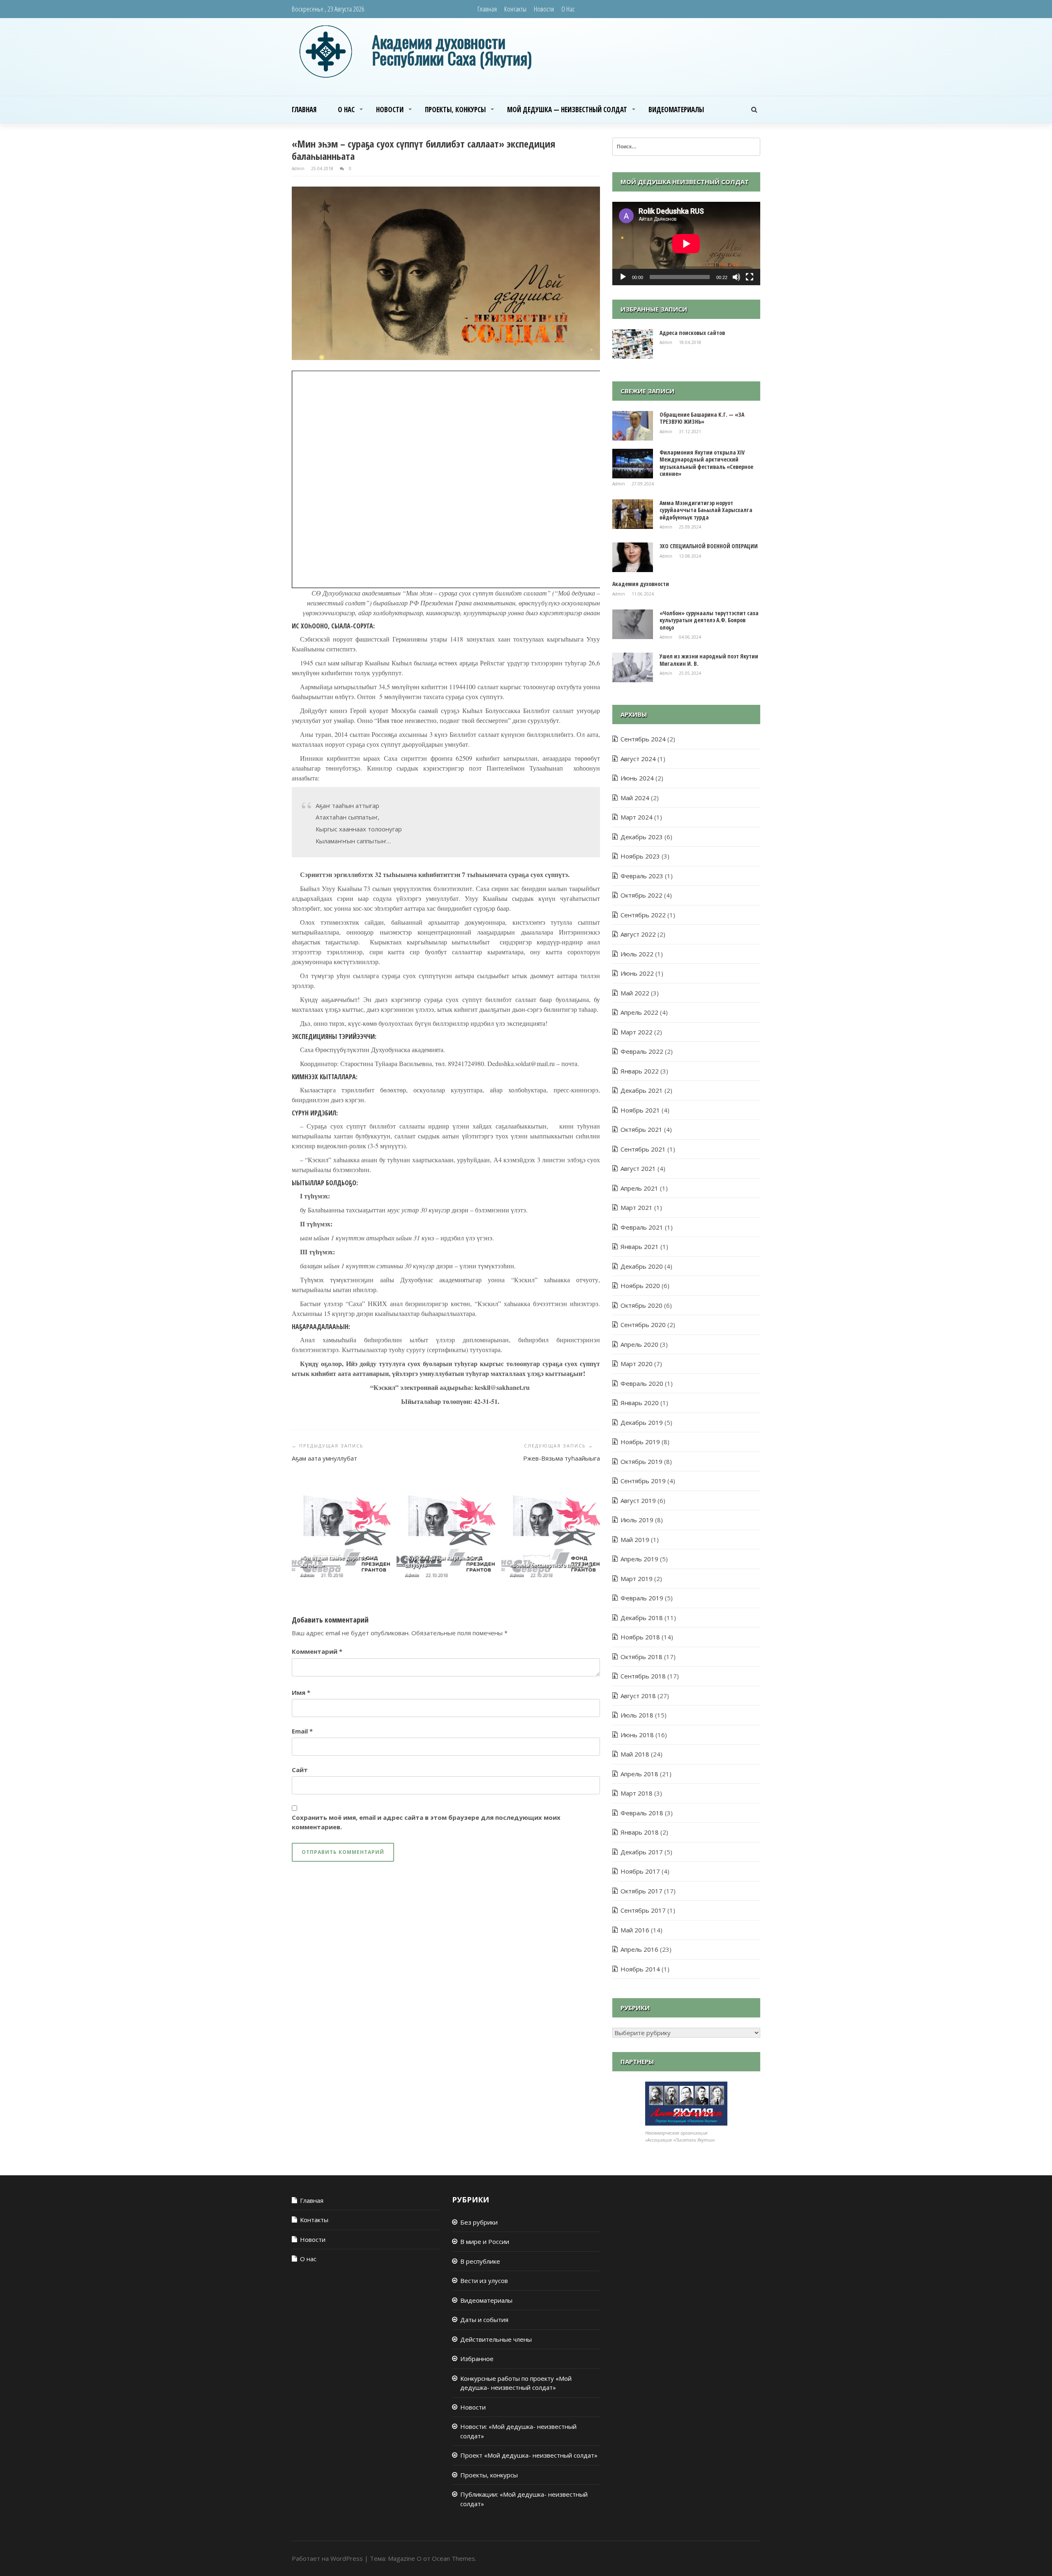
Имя (301, 1692)
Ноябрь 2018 (640, 1637)
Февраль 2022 (642, 1051)
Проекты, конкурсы (455, 110)
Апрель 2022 (639, 1012)
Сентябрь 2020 (643, 1325)
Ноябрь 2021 (640, 1110)
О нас (568, 9)
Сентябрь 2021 (643, 1149)
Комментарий (317, 1651)
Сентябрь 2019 (643, 1481)
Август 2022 (638, 934)
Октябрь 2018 (641, 1657)
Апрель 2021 (639, 1188)
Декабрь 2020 (642, 1266)
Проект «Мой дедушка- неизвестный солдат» (529, 2455)
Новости (544, 9)
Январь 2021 (640, 1246)
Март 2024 (637, 817)
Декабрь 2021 (642, 1090)
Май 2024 (635, 798)
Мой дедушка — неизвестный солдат (567, 110)
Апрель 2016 (639, 1949)
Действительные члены (496, 2339)
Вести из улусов (484, 2281)
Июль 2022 (637, 954)
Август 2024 (638, 759)
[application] (686, 244)
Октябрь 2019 (641, 1461)
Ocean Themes (453, 2558)
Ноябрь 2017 (640, 1871)
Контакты (515, 9)
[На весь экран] (750, 277)
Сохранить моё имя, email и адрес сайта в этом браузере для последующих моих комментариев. (426, 1822)
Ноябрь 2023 (640, 856)
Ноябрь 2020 (640, 1286)
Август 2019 (638, 1500)
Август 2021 (638, 1168)
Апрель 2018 (639, 1774)
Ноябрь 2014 (640, 1969)
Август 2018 (638, 1696)
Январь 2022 (640, 1071)
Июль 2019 (637, 1520)
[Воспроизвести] (623, 277)
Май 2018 (635, 1754)
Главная (487, 9)
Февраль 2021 (642, 1227)
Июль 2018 (637, 1715)
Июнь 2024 (637, 778)
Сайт (300, 1770)
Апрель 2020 (639, 1344)
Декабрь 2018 (642, 1618)
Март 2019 (637, 1579)
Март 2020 (637, 1364)
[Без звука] (736, 277)
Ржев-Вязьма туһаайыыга (562, 1458)
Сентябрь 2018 (643, 1676)
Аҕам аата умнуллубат (324, 1458)
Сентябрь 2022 (643, 915)
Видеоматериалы (676, 110)
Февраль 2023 (642, 876)
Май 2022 (635, 993)
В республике (480, 2261)
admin (299, 169)
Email (302, 1731)
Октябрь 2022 (641, 895)
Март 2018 (637, 1793)
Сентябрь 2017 (643, 1910)
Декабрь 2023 (642, 837)
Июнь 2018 (637, 1735)
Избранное (477, 2359)
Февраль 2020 (642, 1383)
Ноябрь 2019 (640, 1442)
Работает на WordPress (327, 2558)
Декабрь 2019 (642, 1422)
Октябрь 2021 (641, 1129)
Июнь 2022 (637, 973)
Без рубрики (479, 2222)
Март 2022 (637, 1032)
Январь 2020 (640, 1403)
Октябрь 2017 (641, 1891)
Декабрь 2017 (642, 1852)
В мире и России (485, 2241)
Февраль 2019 (642, 1598)
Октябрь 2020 (641, 1305)
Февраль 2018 (642, 1813)
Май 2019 (635, 1540)
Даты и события (484, 2320)
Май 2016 (635, 1930)
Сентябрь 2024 (643, 739)
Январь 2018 (640, 1832)
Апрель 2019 (639, 1559)
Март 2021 (637, 1207)
